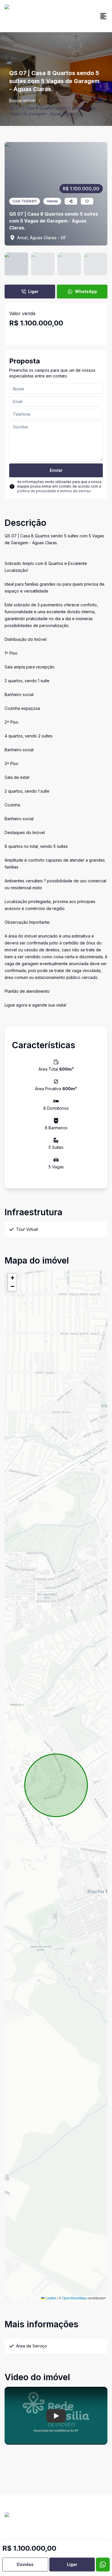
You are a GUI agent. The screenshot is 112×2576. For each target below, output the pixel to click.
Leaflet (50, 2298)
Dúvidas (25, 2564)
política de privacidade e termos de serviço (54, 491)
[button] (12, 1278)
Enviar (56, 470)
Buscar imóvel (22, 100)
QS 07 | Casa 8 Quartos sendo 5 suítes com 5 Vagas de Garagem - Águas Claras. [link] (52, 111)
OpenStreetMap (74, 2298)
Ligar (33, 291)
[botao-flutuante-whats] (103, 2564)
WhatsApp (86, 291)
